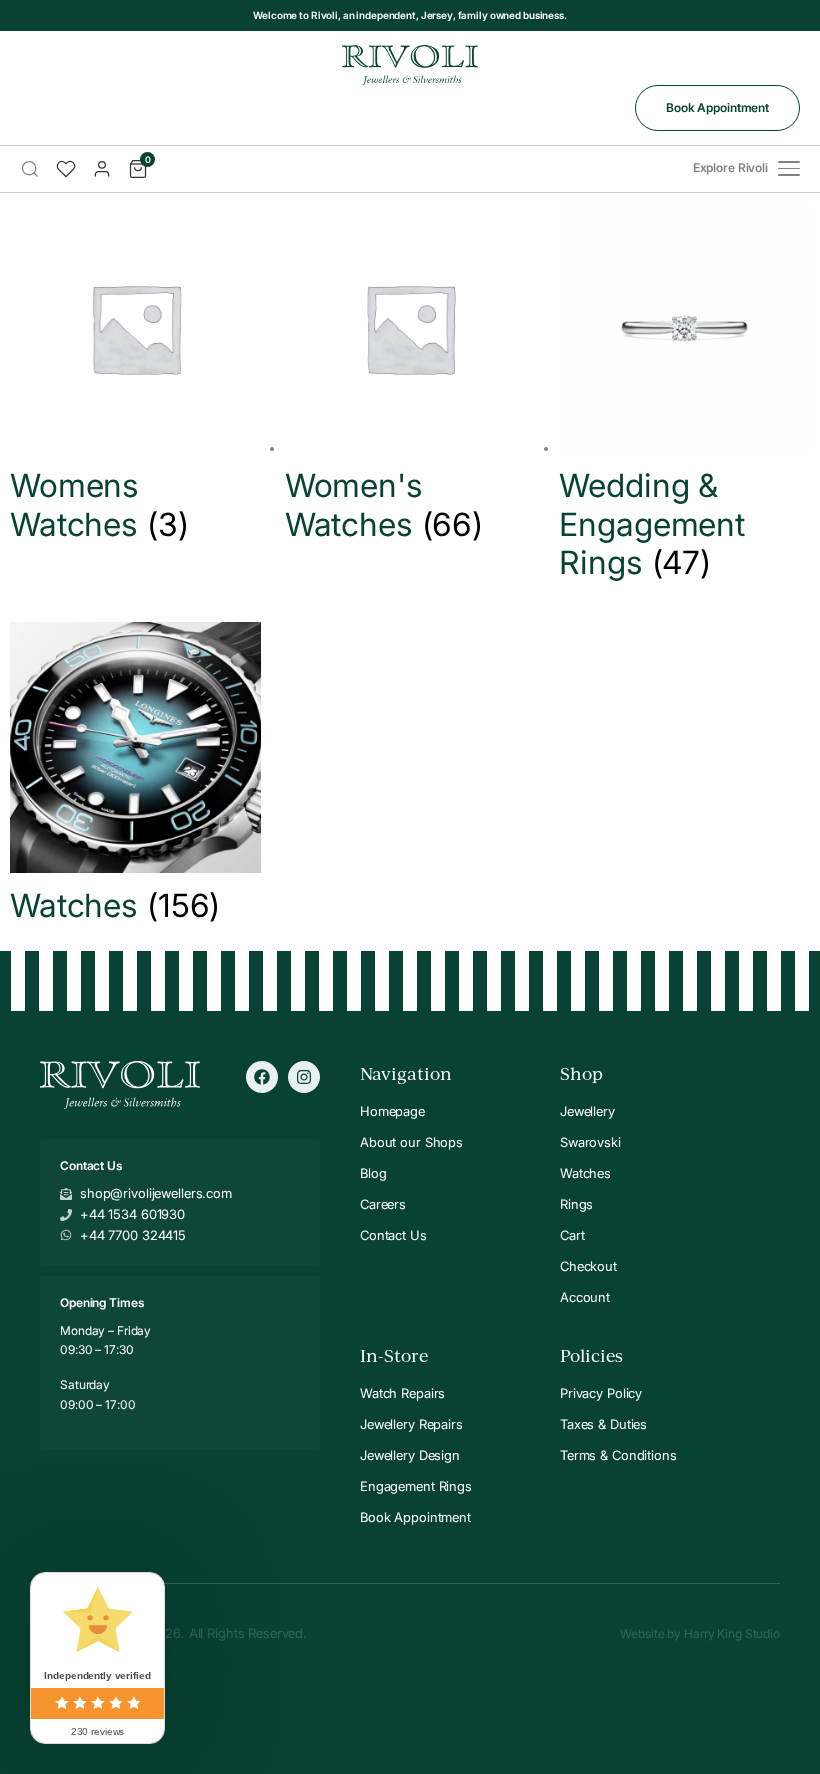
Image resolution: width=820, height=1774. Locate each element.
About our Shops (411, 1142)
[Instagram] (304, 1077)
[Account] (102, 169)
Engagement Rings (416, 1486)
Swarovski (590, 1142)
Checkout (588, 1266)
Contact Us (393, 1235)
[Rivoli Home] (410, 65)
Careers (383, 1204)
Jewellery (587, 1111)
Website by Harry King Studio (700, 1633)
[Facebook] (262, 1077)
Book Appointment (717, 107)
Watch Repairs (402, 1393)
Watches (585, 1173)
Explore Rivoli (730, 168)
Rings (576, 1204)
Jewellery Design (410, 1455)
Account (585, 1297)
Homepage (392, 1111)
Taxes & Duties (603, 1424)
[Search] (30, 169)
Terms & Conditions (618, 1455)
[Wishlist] (66, 169)
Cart (572, 1235)
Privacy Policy (601, 1393)
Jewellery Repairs (411, 1424)
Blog (373, 1173)
